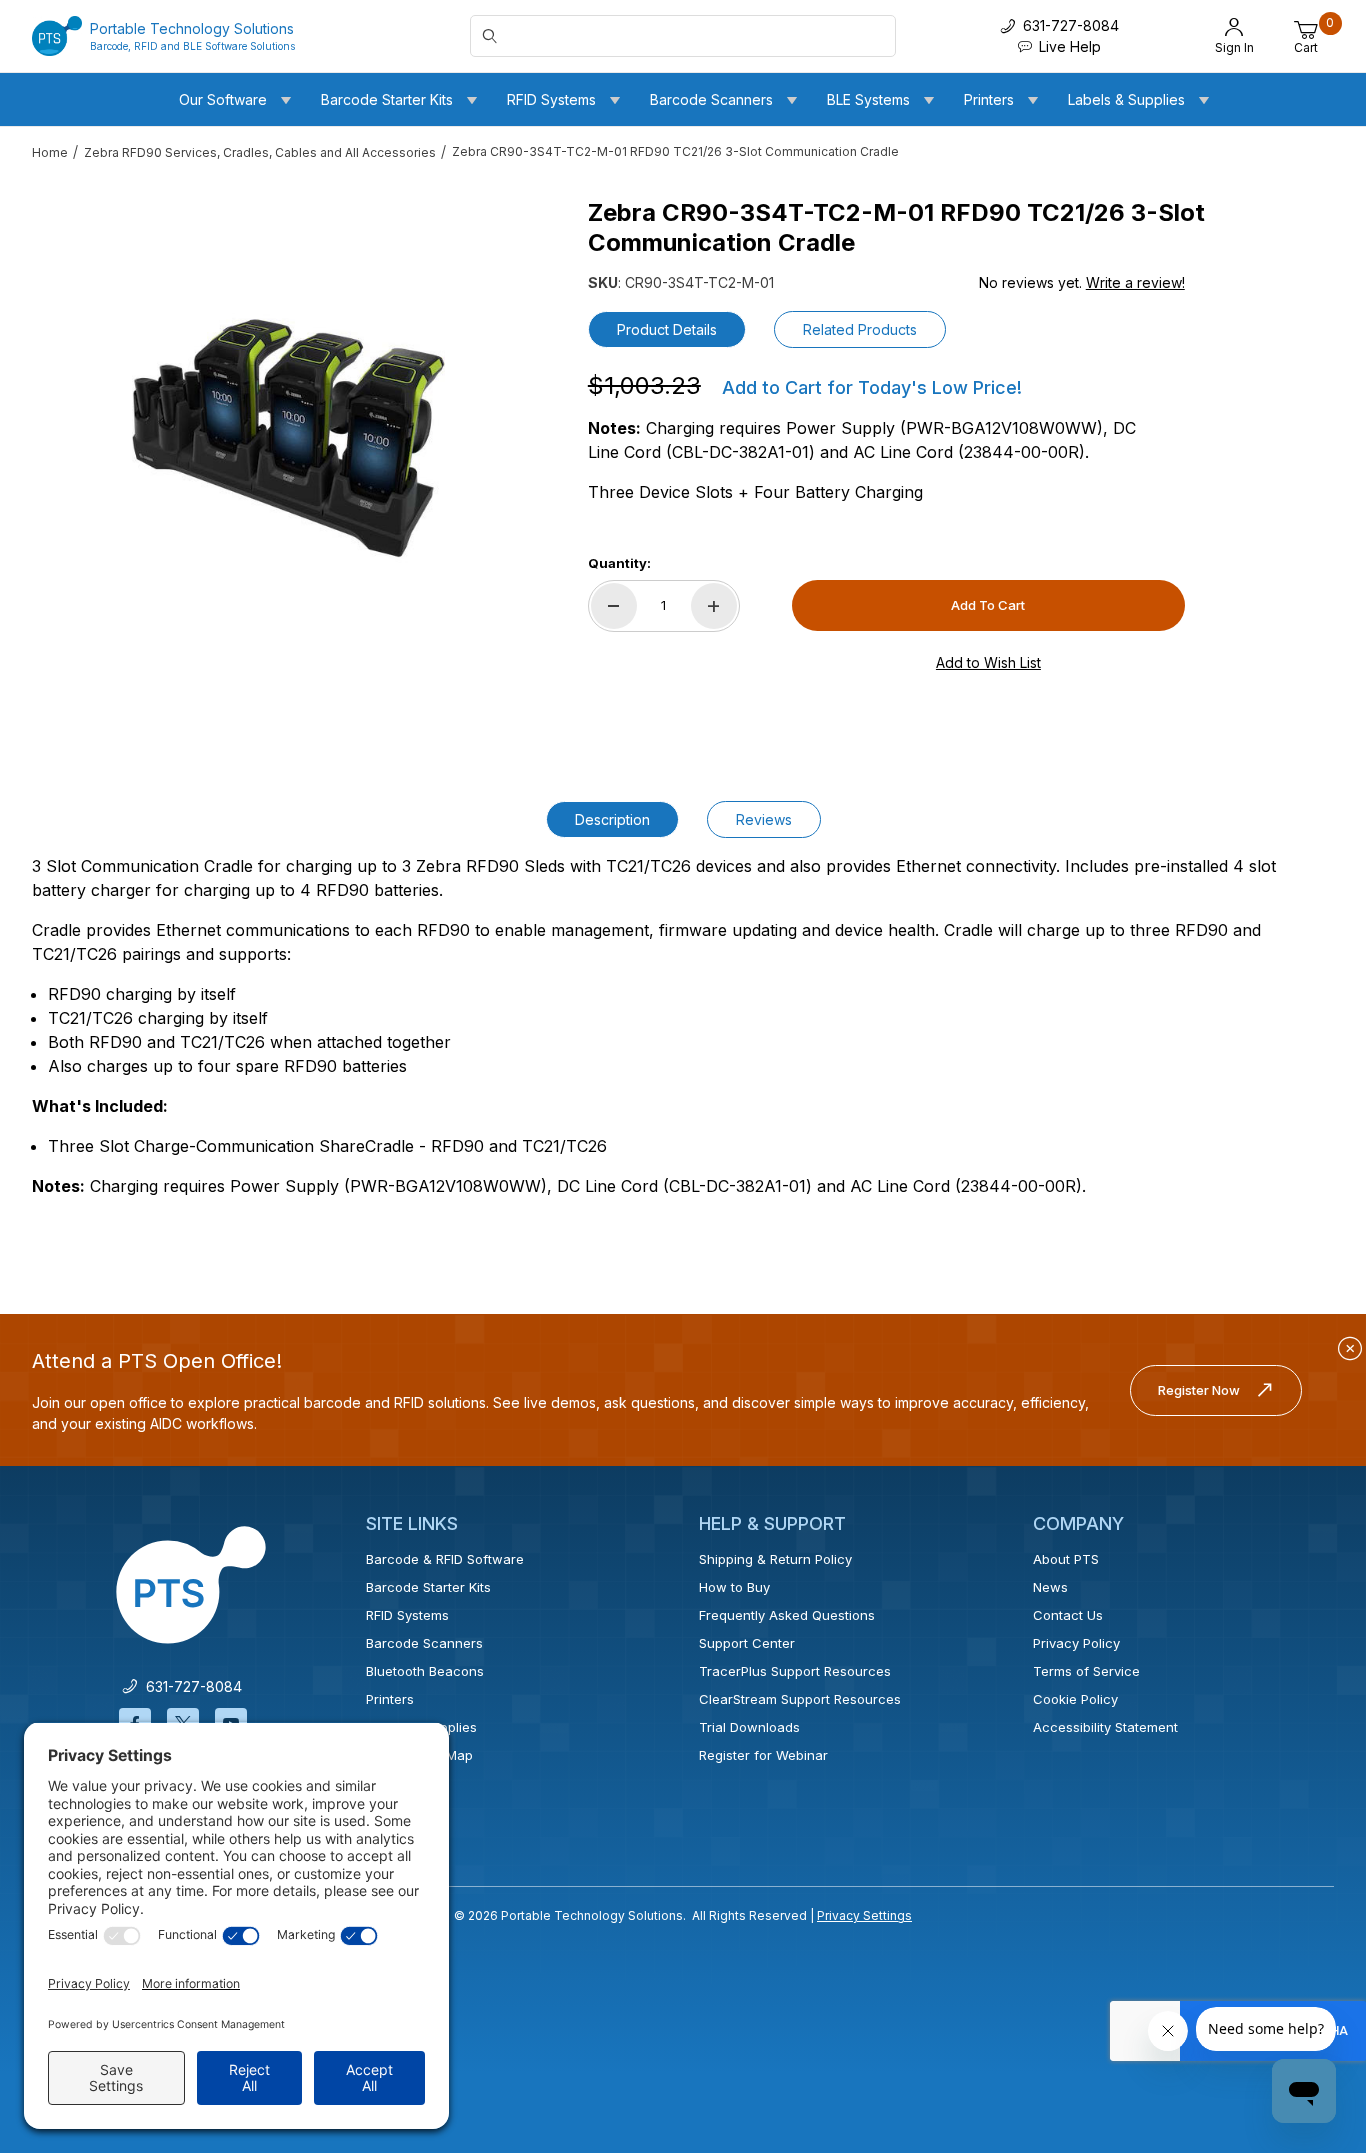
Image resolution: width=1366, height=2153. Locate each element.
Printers (390, 1699)
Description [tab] (612, 819)
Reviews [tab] (764, 819)
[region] (72, 430)
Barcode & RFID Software (445, 1559)
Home (50, 152)
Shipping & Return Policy (775, 1559)
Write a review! (1135, 282)
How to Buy (734, 1587)
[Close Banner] (1350, 1349)
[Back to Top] (1305, 1964)
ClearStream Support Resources (800, 1699)
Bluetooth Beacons (425, 1671)
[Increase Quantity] (714, 606)
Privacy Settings (864, 1915)
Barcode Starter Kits (428, 1587)
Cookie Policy (1075, 1699)
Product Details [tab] (667, 329)
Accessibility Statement (1105, 1727)
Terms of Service (1086, 1671)
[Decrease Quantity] (614, 606)
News (1050, 1587)
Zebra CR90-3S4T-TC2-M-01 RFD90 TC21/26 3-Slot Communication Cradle (675, 151)
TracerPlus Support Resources (795, 1671)
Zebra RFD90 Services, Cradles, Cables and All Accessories (260, 152)
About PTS (1066, 1559)
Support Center (747, 1643)
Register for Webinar (763, 1755)
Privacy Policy (1076, 1643)
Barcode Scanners (424, 1643)
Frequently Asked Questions (787, 1615)
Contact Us (1068, 1615)
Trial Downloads (749, 1727)
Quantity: (619, 563)
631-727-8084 (190, 1686)
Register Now (1199, 1390)
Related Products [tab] (860, 329)
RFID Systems (407, 1615)
